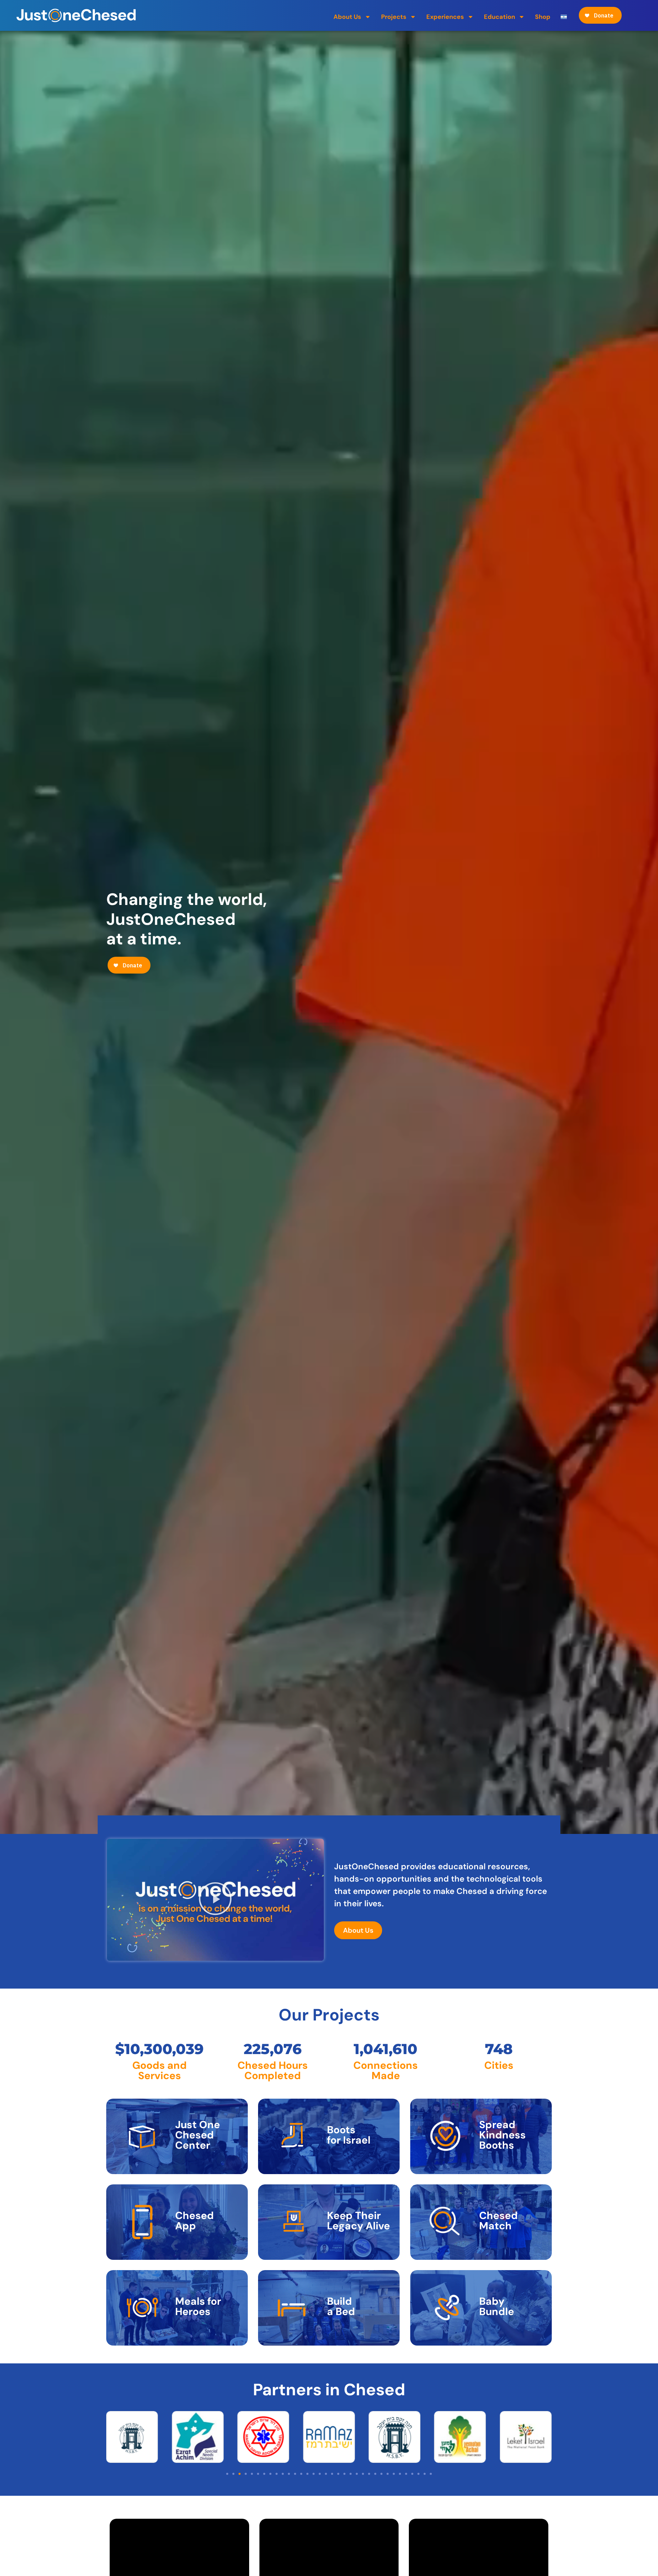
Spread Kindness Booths (502, 2135)
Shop (543, 17)
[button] (215, 1900)
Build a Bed (341, 2306)
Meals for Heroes (198, 2306)
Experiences (445, 17)
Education (499, 17)
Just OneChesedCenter (198, 2135)
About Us (347, 17)
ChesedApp (194, 2221)
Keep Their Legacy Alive (358, 2221)
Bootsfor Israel (349, 2135)
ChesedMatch (498, 2221)
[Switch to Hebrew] (564, 17)
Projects (394, 17)
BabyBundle (497, 2306)
